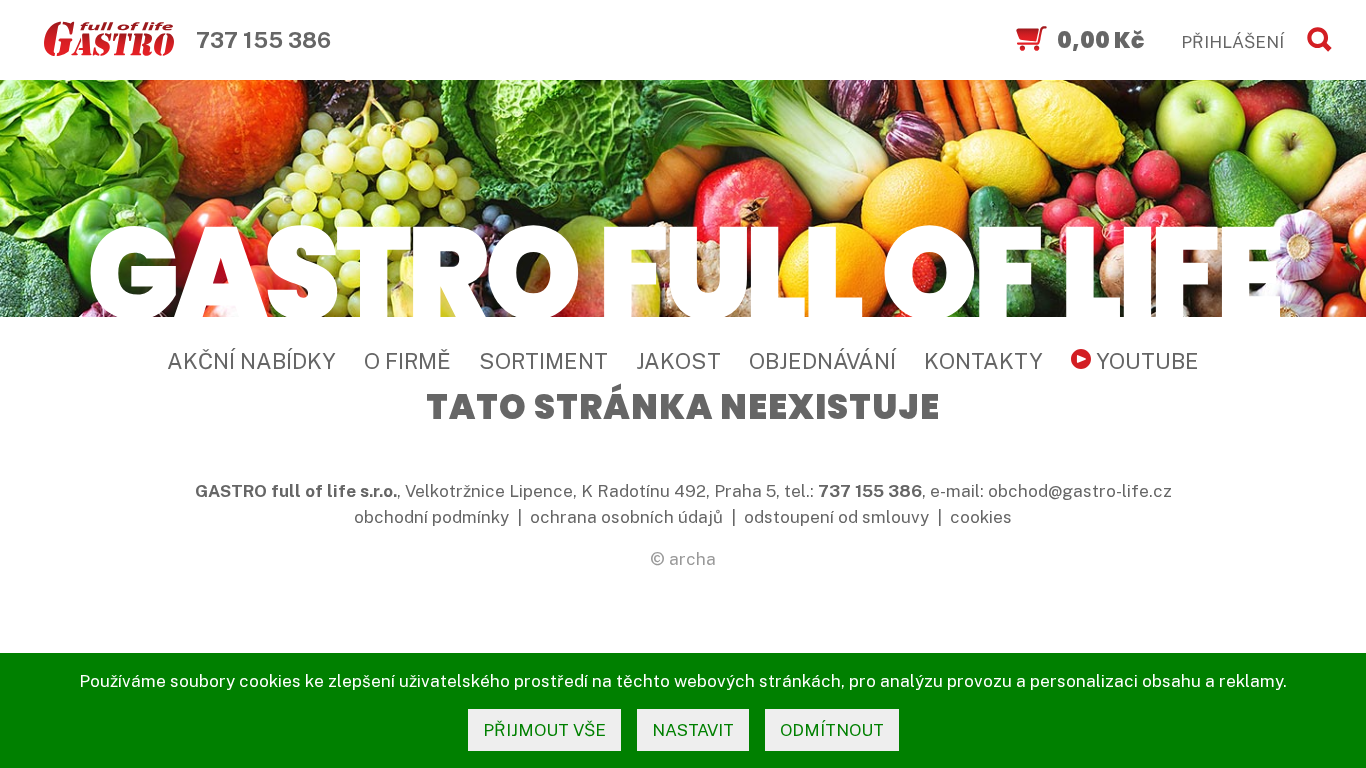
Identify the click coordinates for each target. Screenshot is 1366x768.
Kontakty (983, 361)
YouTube (1145, 361)
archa (692, 559)
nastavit (693, 730)
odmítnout (832, 730)
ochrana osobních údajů (626, 517)
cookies (981, 517)
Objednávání (822, 361)
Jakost (678, 361)
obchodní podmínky (431, 517)
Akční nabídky (251, 361)
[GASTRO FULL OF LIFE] (682, 270)
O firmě (407, 361)
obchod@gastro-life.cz (1080, 491)
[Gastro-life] (109, 40)
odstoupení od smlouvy (836, 517)
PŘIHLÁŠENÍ (1232, 42)
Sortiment (543, 361)
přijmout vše (544, 730)
